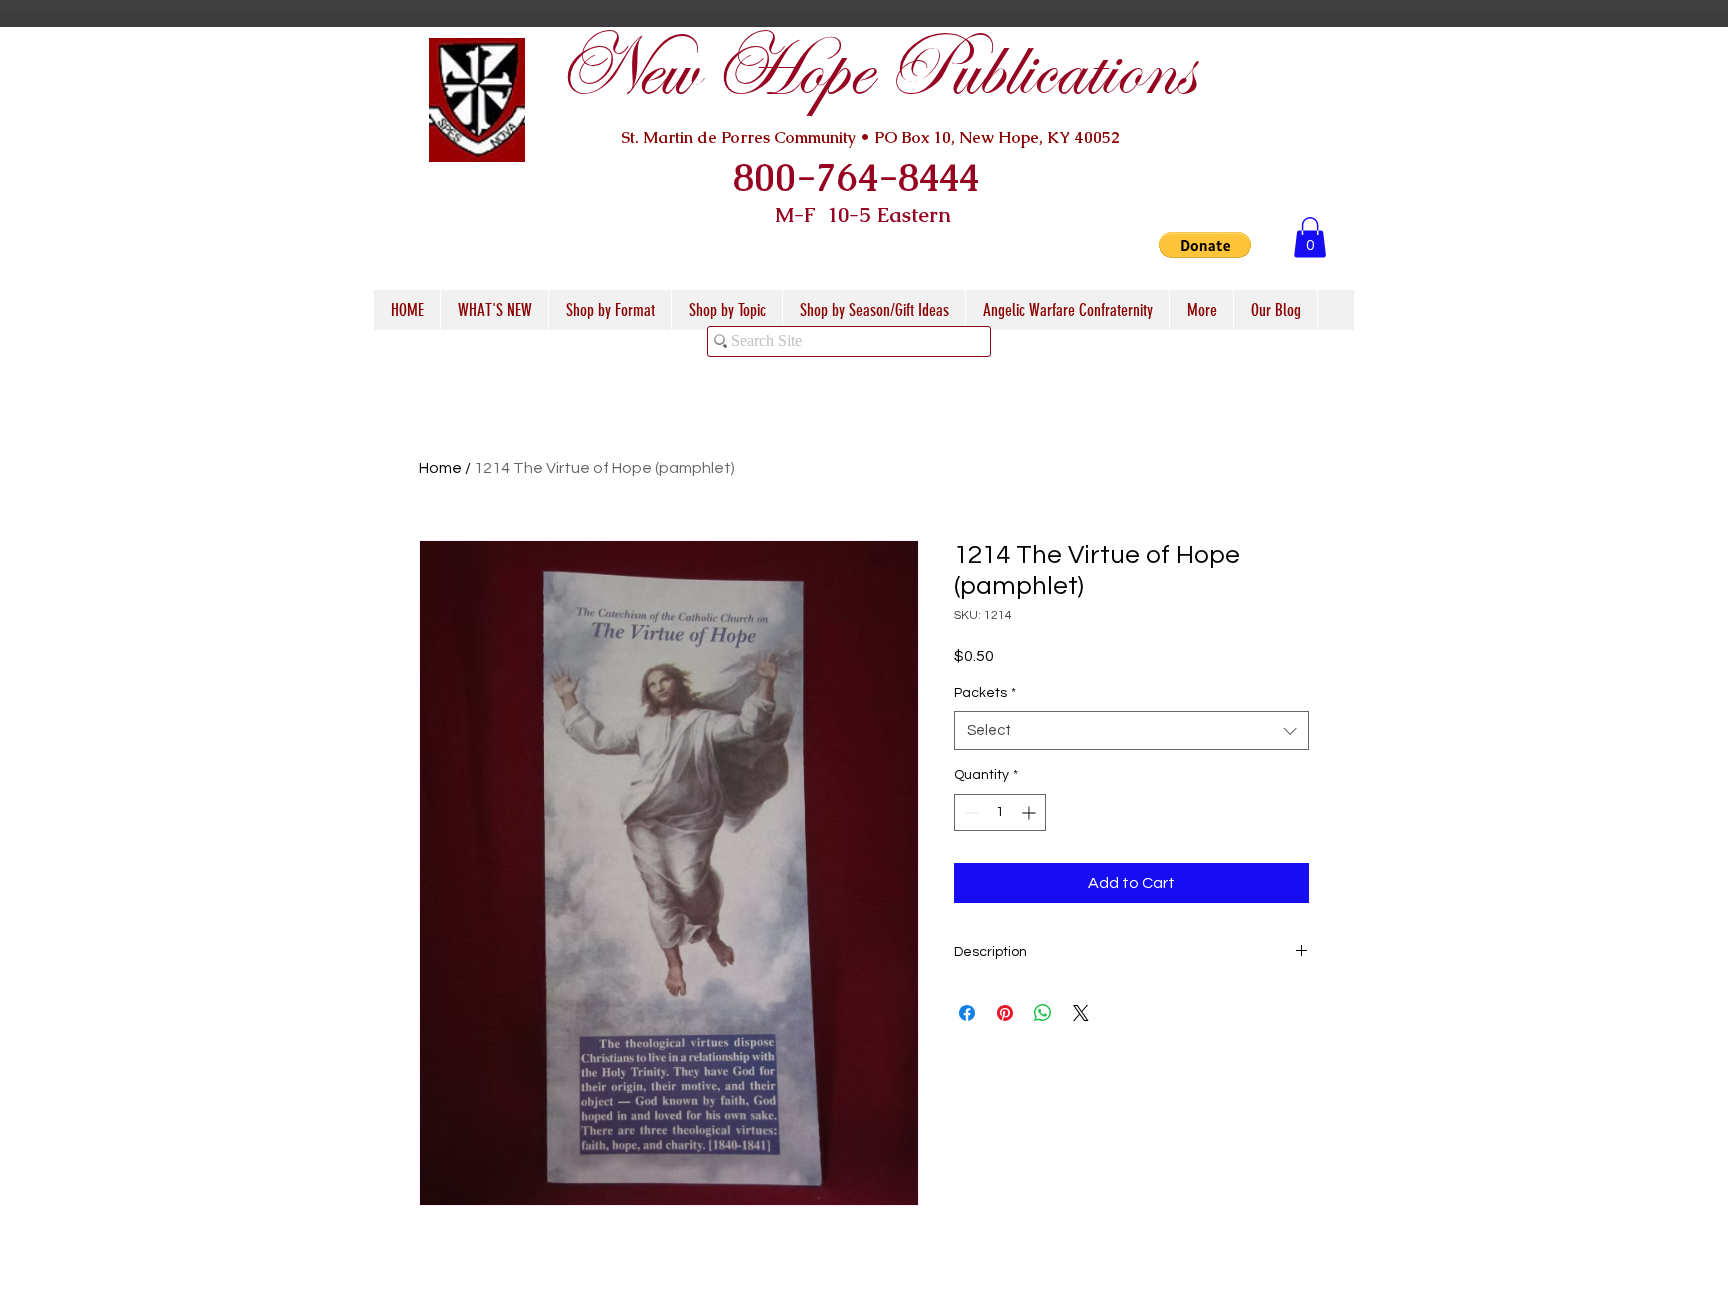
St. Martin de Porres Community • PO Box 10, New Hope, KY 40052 (870, 137)
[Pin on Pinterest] (1005, 1013)
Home (440, 468)
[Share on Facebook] (967, 1013)
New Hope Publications (875, 71)
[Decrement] (969, 812)
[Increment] (1030, 812)
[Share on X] (1081, 1013)
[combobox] (1131, 730)
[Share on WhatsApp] (1043, 1013)
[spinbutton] (1000, 812)
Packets (985, 693)
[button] (1205, 245)
